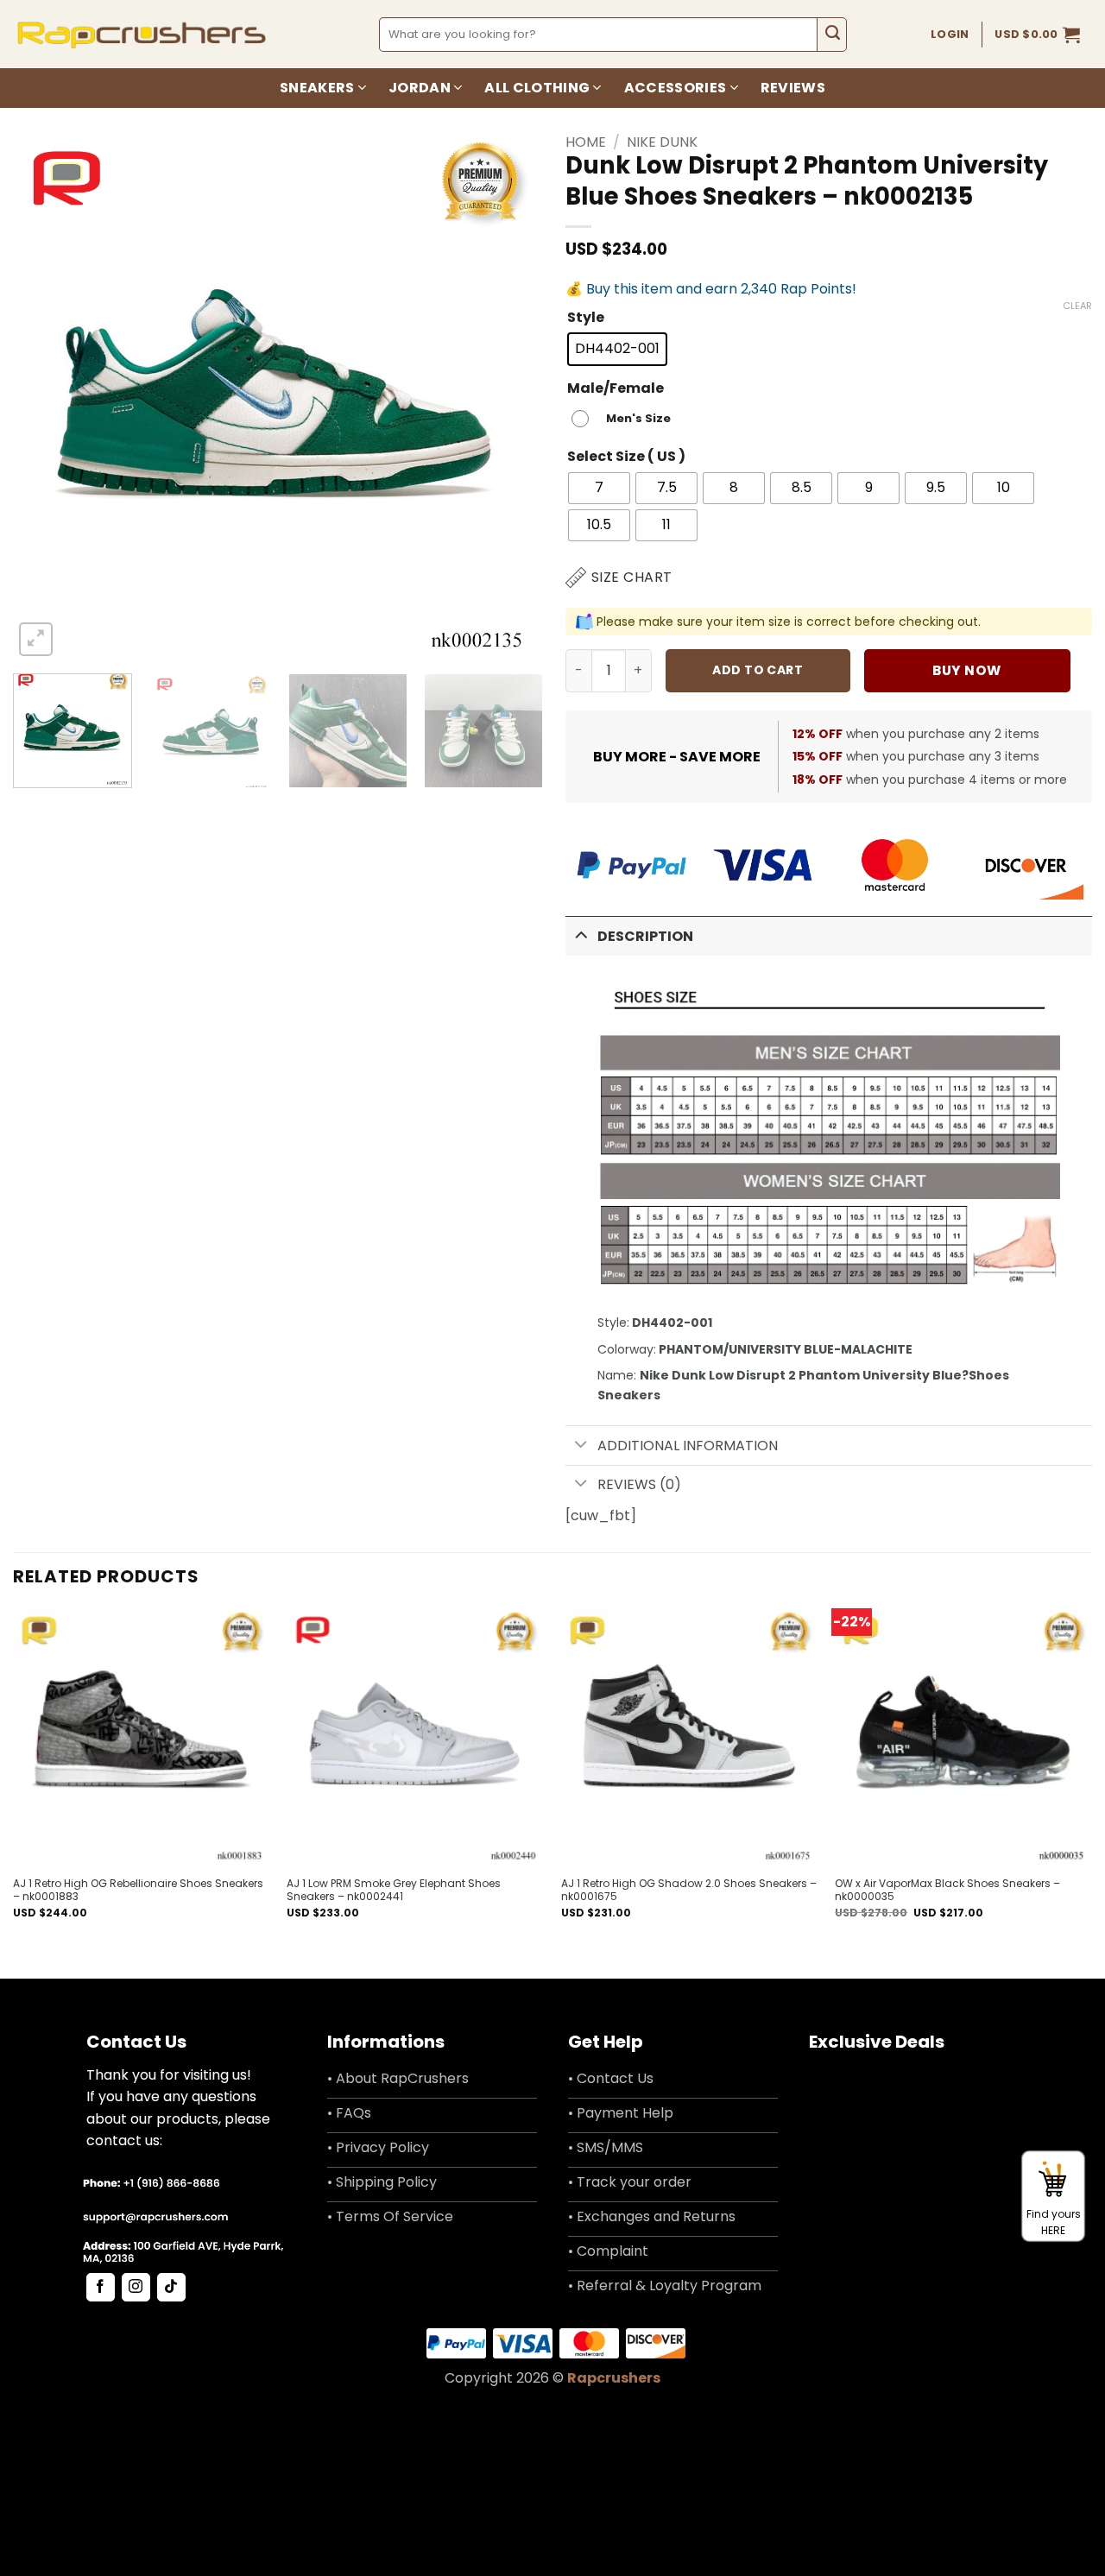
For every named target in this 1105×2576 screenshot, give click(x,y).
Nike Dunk (662, 142)
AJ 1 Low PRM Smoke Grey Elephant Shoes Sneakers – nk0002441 (394, 1890)
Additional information (688, 1446)
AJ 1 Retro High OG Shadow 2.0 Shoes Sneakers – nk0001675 (689, 1890)
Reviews (793, 88)
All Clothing (537, 88)
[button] (1037, 35)
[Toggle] (581, 934)
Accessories (676, 88)
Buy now (966, 670)
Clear (1077, 306)
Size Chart (632, 577)
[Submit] (832, 35)
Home (586, 142)
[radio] (617, 349)
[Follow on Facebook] (101, 2288)
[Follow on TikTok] (171, 2288)
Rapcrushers (614, 2378)
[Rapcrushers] (142, 34)
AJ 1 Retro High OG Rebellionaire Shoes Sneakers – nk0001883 (138, 1890)
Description (645, 936)
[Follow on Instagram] (136, 2288)
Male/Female (616, 389)
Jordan (420, 88)
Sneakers (317, 88)
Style (586, 318)
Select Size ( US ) (626, 457)
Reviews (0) (639, 1484)
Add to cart (758, 670)
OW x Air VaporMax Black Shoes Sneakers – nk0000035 (947, 1890)
